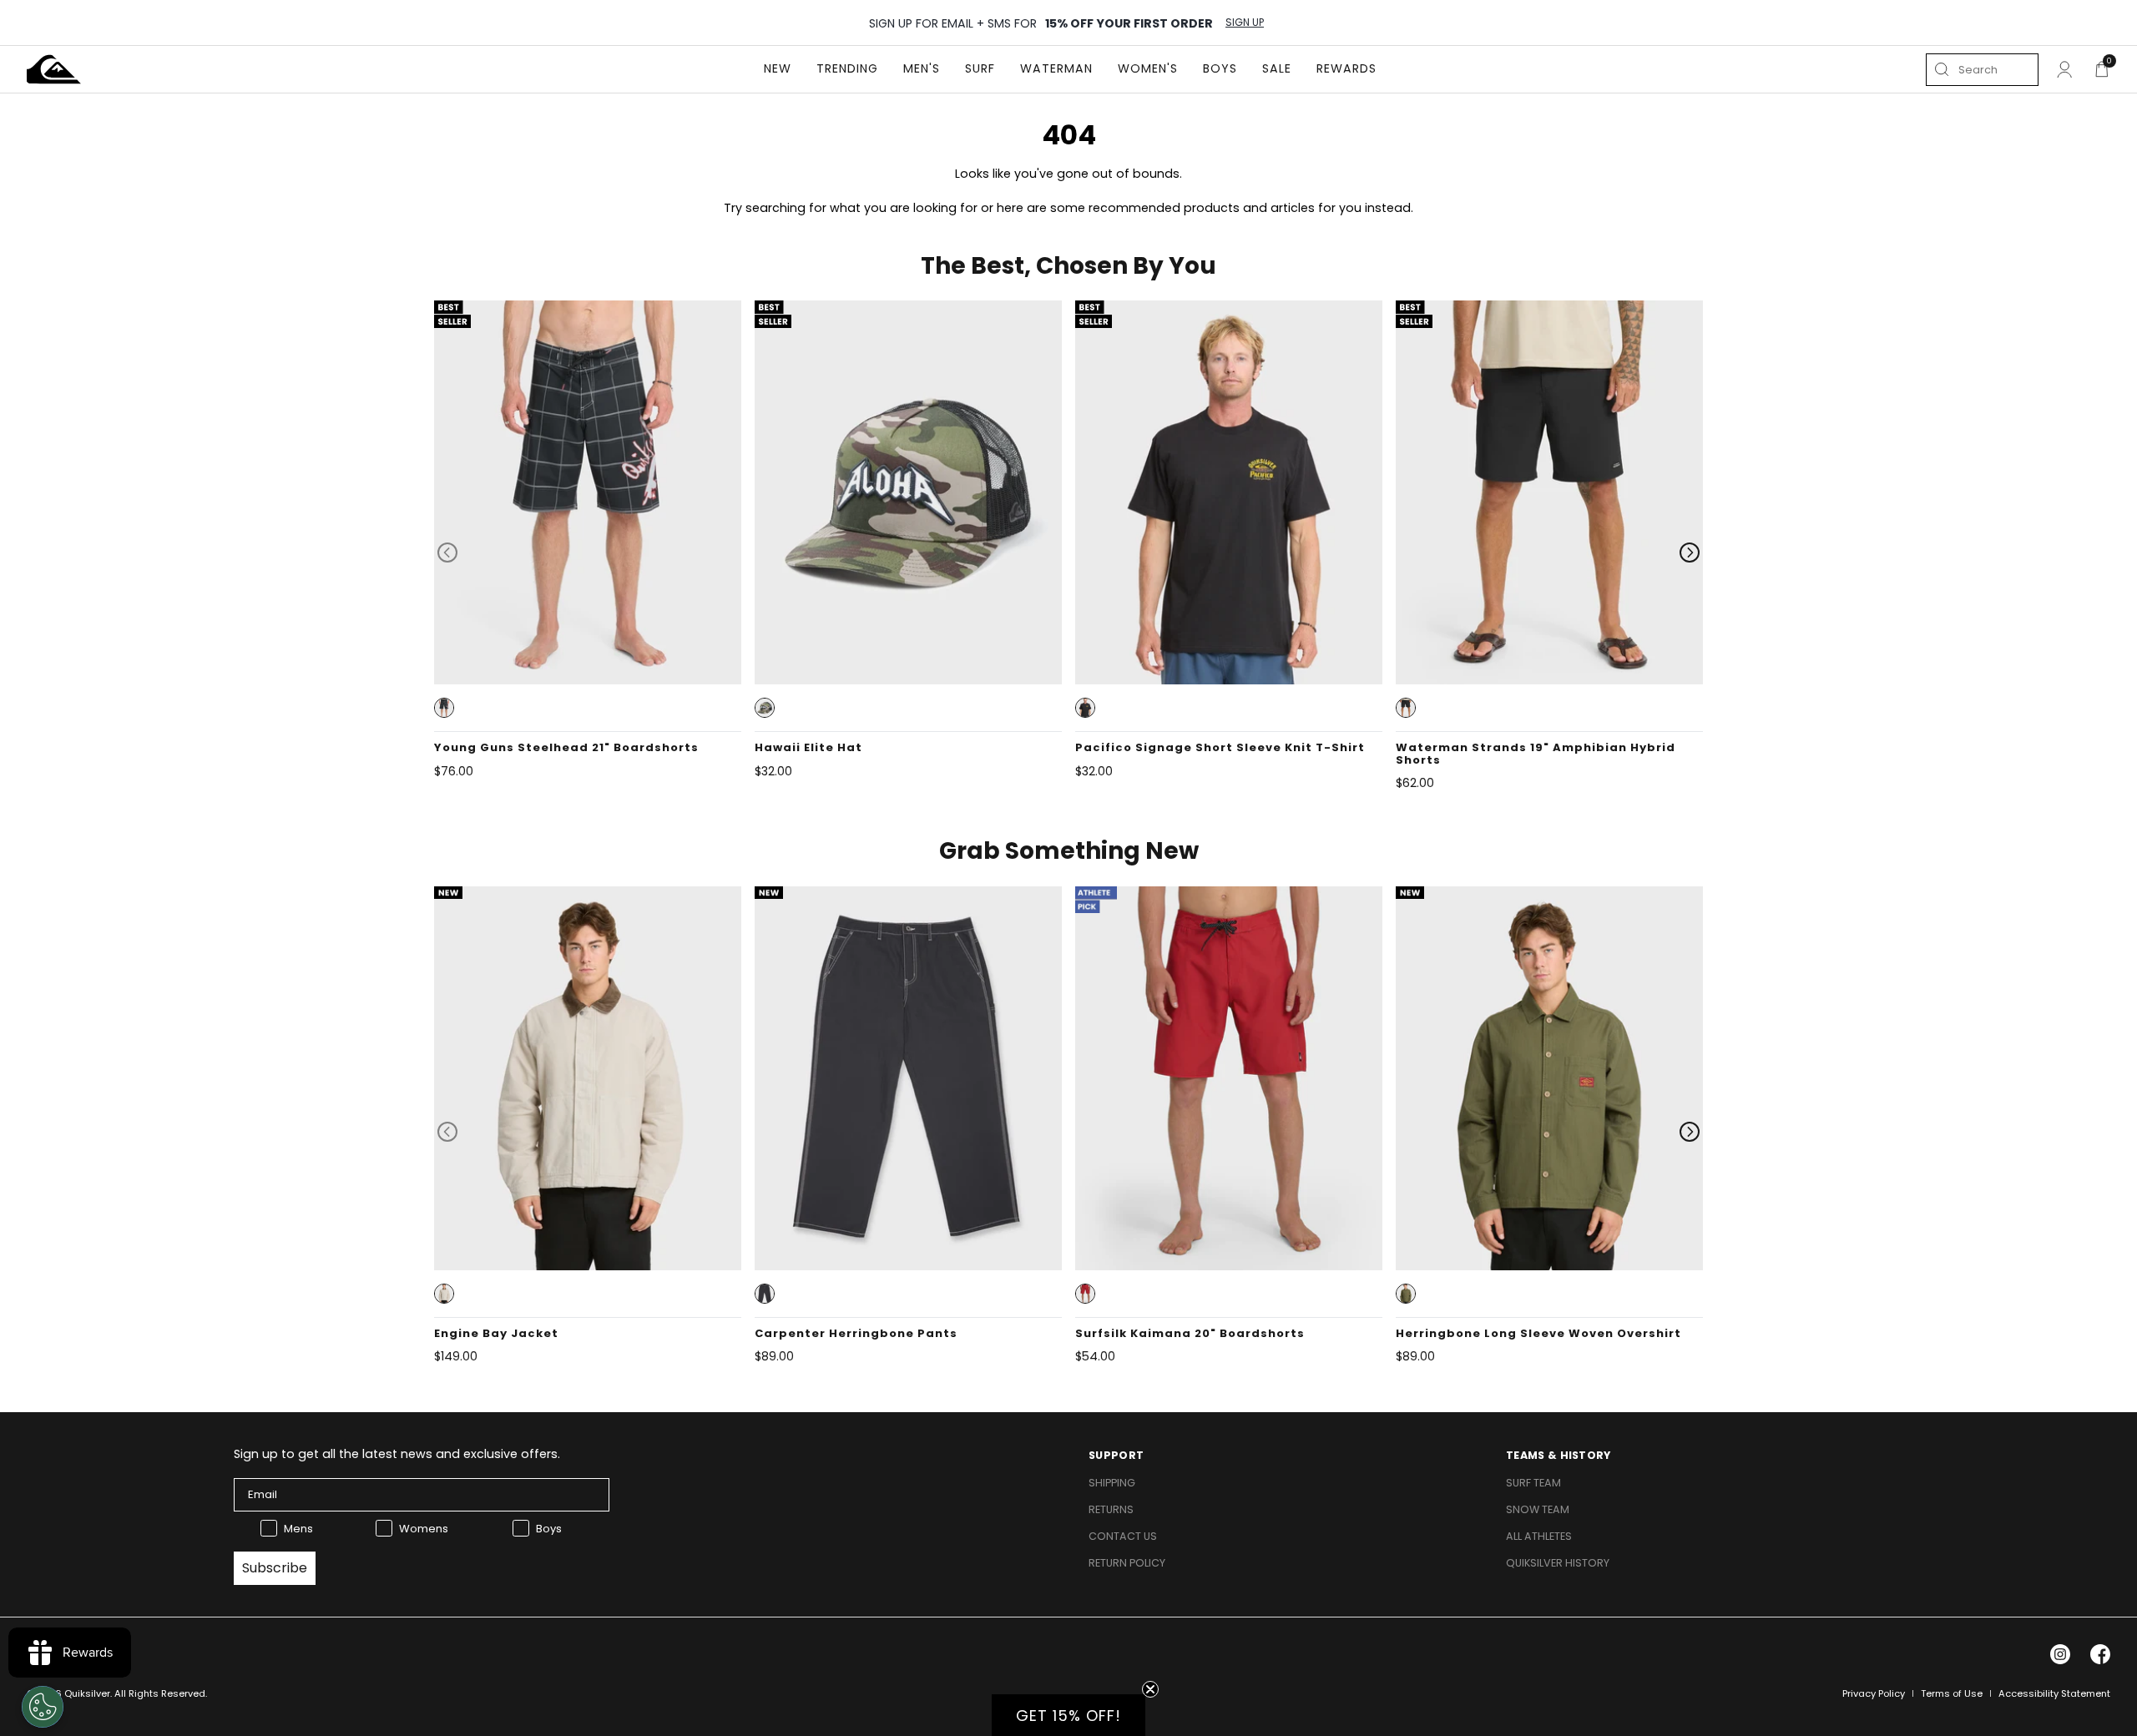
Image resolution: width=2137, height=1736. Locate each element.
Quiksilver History (1558, 1563)
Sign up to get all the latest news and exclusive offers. (397, 1454)
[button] (444, 708)
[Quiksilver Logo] (54, 69)
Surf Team (1533, 1483)
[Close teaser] (1150, 1689)
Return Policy (1127, 1563)
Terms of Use (1952, 1693)
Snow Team (1538, 1509)
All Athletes (1539, 1536)
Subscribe (275, 1568)
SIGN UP (1245, 23)
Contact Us (1123, 1536)
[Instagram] (2060, 1654)
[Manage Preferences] (43, 1707)
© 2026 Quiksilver (68, 1693)
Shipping (1112, 1483)
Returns (1111, 1509)
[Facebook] (2100, 1654)
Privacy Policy (1874, 1693)
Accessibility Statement (2054, 1693)
